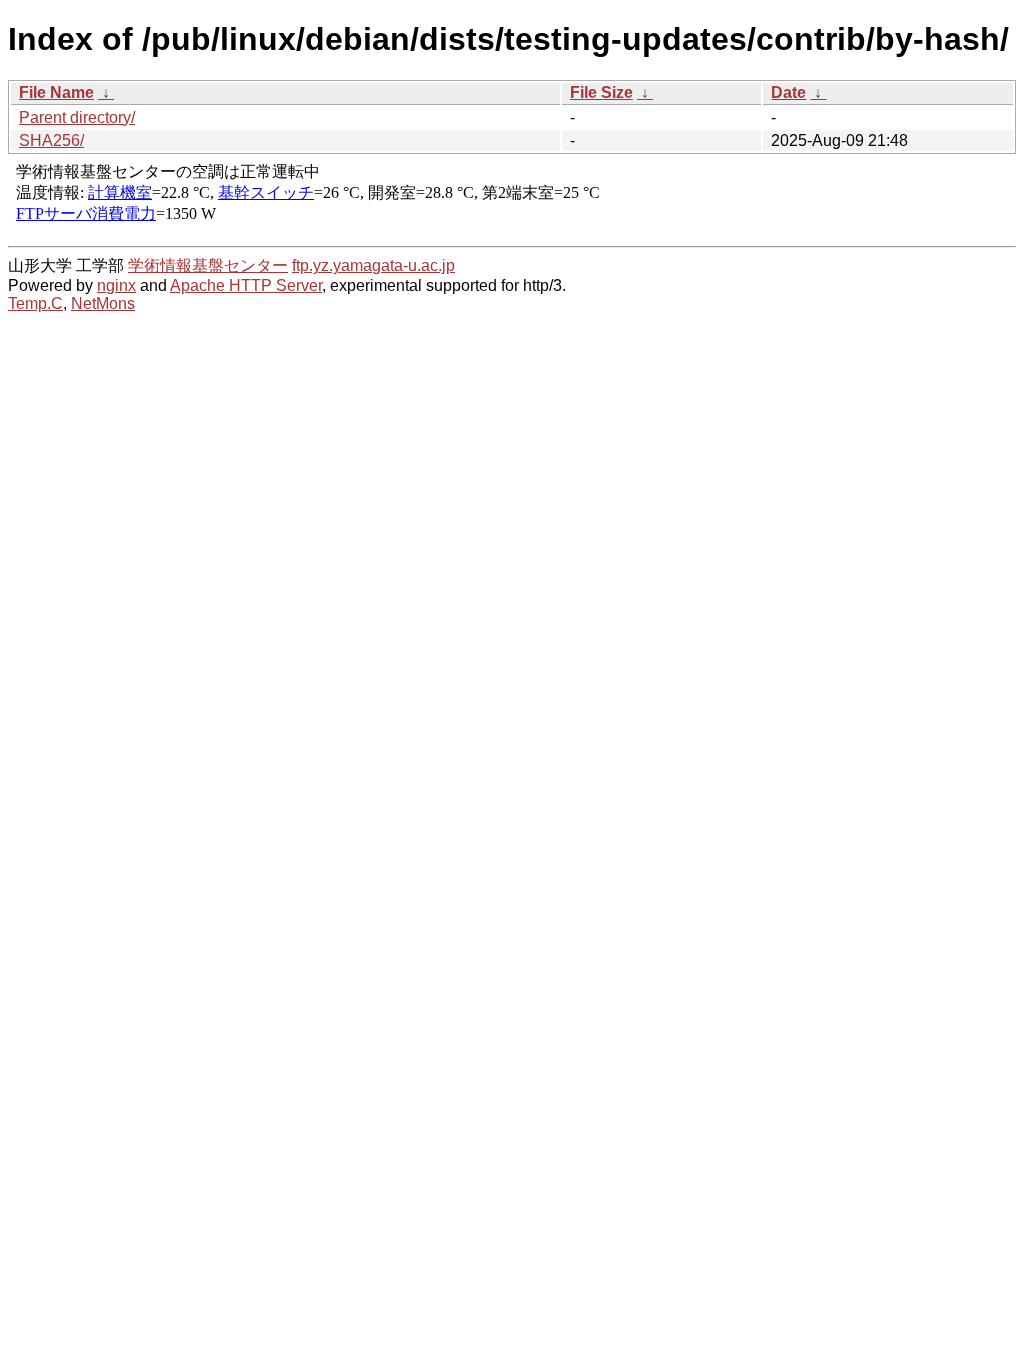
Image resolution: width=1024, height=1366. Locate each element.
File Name (56, 92)
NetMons (103, 303)
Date (788, 92)
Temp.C (35, 303)
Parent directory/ (77, 117)
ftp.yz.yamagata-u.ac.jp (373, 265)
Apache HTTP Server (246, 285)
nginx (116, 285)
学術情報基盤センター (208, 265)
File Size (601, 92)
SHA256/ (51, 140)
